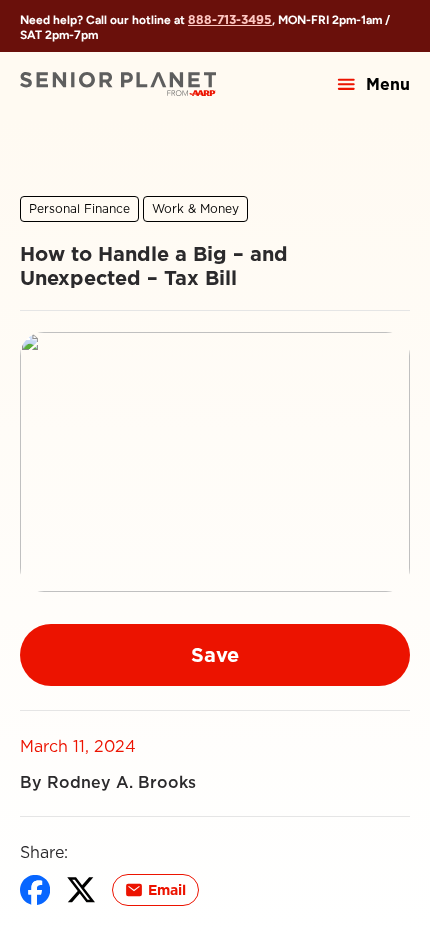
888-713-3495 (230, 19)
